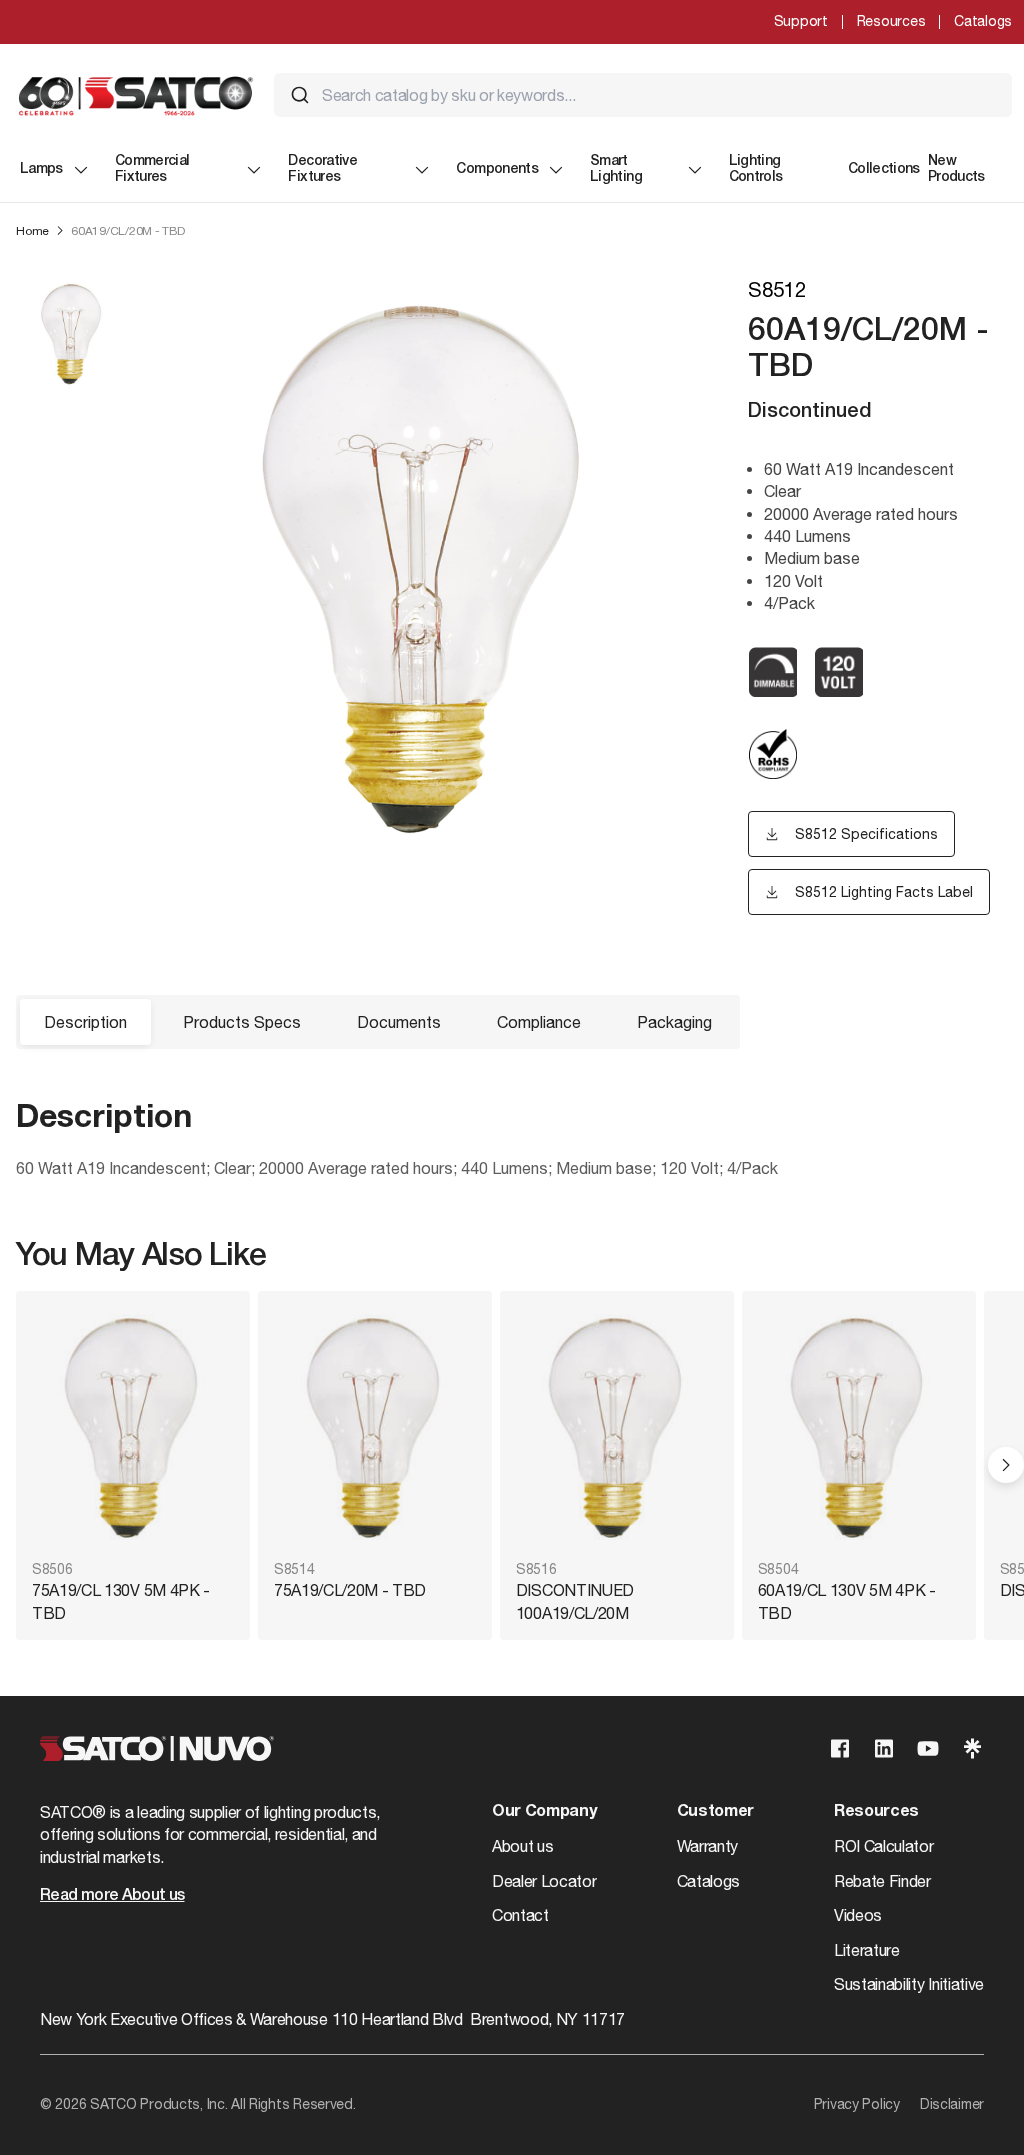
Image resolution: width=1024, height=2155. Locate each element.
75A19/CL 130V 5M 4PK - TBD (121, 1601)
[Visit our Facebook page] (840, 1748)
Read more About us (112, 1896)
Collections (884, 169)
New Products (956, 169)
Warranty (707, 1846)
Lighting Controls (756, 169)
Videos (858, 1915)
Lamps (41, 169)
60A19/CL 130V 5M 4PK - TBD (847, 1601)
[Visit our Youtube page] (928, 1748)
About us (522, 1846)
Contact (520, 1915)
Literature (867, 1950)
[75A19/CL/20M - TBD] (375, 1427)
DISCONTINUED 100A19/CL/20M (575, 1601)
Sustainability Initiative (909, 1984)
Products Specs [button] (242, 1022)
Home (32, 231)
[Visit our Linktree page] (972, 1748)
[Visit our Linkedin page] (884, 1748)
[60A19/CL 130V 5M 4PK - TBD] (859, 1427)
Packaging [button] (674, 1022)
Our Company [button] (544, 1812)
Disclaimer (952, 2104)
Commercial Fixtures (152, 169)
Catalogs (983, 21)
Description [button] (85, 1022)
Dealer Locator (544, 1881)
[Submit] (300, 95)
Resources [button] (876, 1812)
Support (801, 21)
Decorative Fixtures (322, 169)
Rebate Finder (882, 1881)
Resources (891, 21)
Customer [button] (715, 1812)
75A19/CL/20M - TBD (350, 1590)
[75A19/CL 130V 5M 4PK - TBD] (133, 1427)
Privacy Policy (857, 2104)
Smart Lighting (616, 169)
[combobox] (643, 95)
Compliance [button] (539, 1022)
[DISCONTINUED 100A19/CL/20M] (617, 1427)
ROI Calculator (884, 1846)
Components (497, 169)
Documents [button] (399, 1022)
